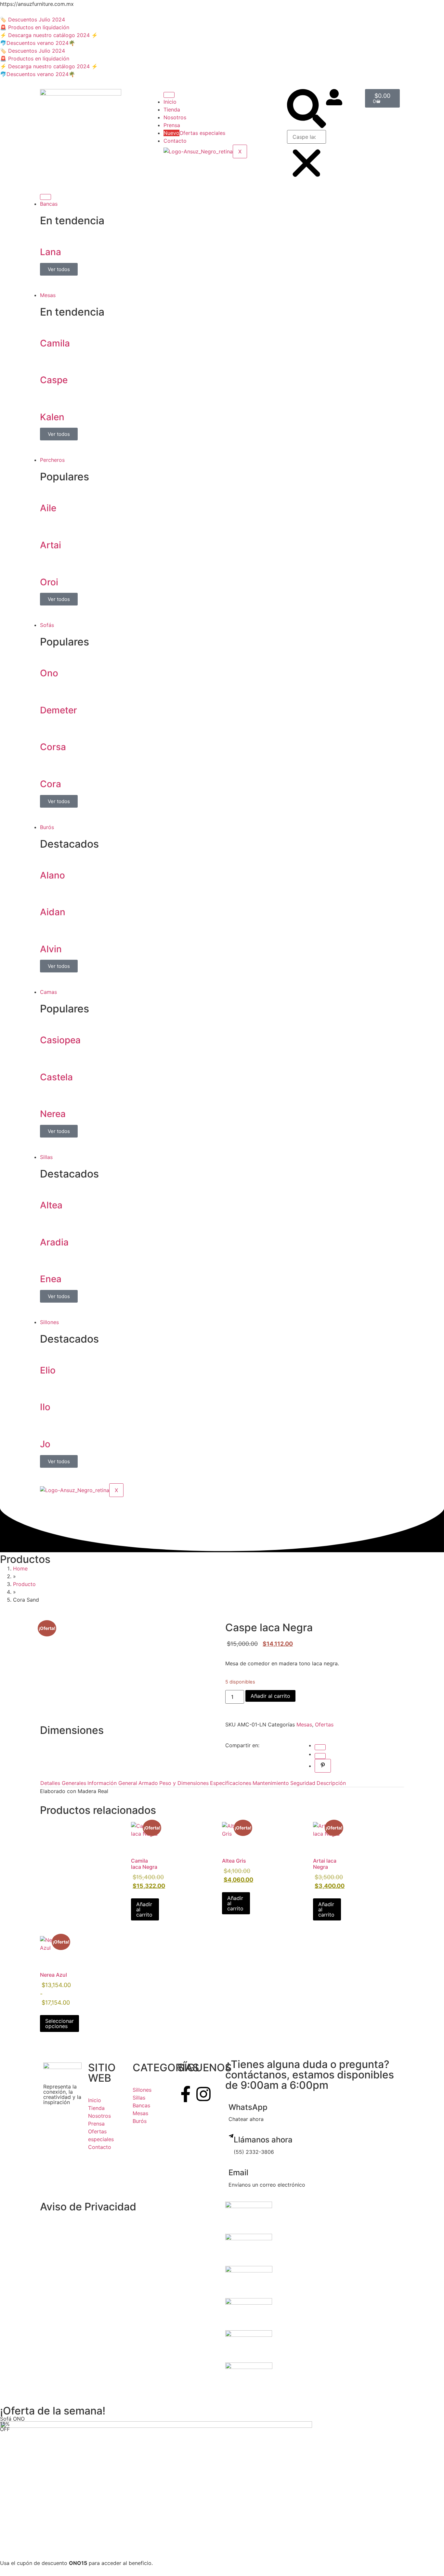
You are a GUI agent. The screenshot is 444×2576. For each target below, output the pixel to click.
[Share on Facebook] (320, 1747)
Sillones (49, 1322)
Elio (48, 1370)
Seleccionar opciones (59, 2023)
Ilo (45, 1407)
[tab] (63, 1783)
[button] (307, 110)
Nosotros (175, 117)
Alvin (51, 949)
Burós (47, 827)
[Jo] (48, 1426)
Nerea (53, 1114)
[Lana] (48, 234)
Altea (51, 1205)
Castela (56, 1077)
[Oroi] (48, 564)
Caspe (54, 380)
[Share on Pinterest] (323, 1766)
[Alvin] (48, 931)
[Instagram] (203, 2094)
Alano (52, 875)
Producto (24, 1584)
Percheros (52, 460)
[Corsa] (48, 729)
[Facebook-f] (186, 2094)
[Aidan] (48, 894)
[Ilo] (48, 1389)
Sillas (46, 1157)
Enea (51, 1279)
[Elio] (48, 1352)
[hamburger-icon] (169, 95)
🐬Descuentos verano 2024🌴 (38, 43)
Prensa (172, 125)
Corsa (53, 747)
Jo (45, 1444)
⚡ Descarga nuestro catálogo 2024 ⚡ (49, 35)
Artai (51, 545)
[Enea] (48, 1261)
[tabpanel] (222, 1791)
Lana (51, 252)
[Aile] (48, 490)
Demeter (59, 710)
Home (20, 1568)
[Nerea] (48, 1096)
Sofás (47, 625)
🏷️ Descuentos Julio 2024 (33, 20)
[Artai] (48, 527)
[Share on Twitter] (320, 1756)
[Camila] (48, 325)
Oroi (49, 582)
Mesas (48, 295)
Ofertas (324, 1724)
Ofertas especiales (194, 133)
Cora (51, 784)
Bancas (49, 204)
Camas (48, 992)
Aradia (54, 1242)
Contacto (175, 141)
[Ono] (48, 655)
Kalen (52, 417)
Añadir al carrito (270, 1696)
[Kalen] (48, 399)
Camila (55, 343)
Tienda (172, 110)
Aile (48, 508)
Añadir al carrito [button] (144, 1909)
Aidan (53, 912)
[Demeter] (48, 692)
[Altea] (48, 1187)
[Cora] (48, 766)
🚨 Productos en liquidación (35, 27)
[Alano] (48, 857)
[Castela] (48, 1059)
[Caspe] (48, 362)
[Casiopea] (48, 1022)
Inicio (170, 102)
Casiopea (60, 1040)
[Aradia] (48, 1224)
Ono (49, 673)
